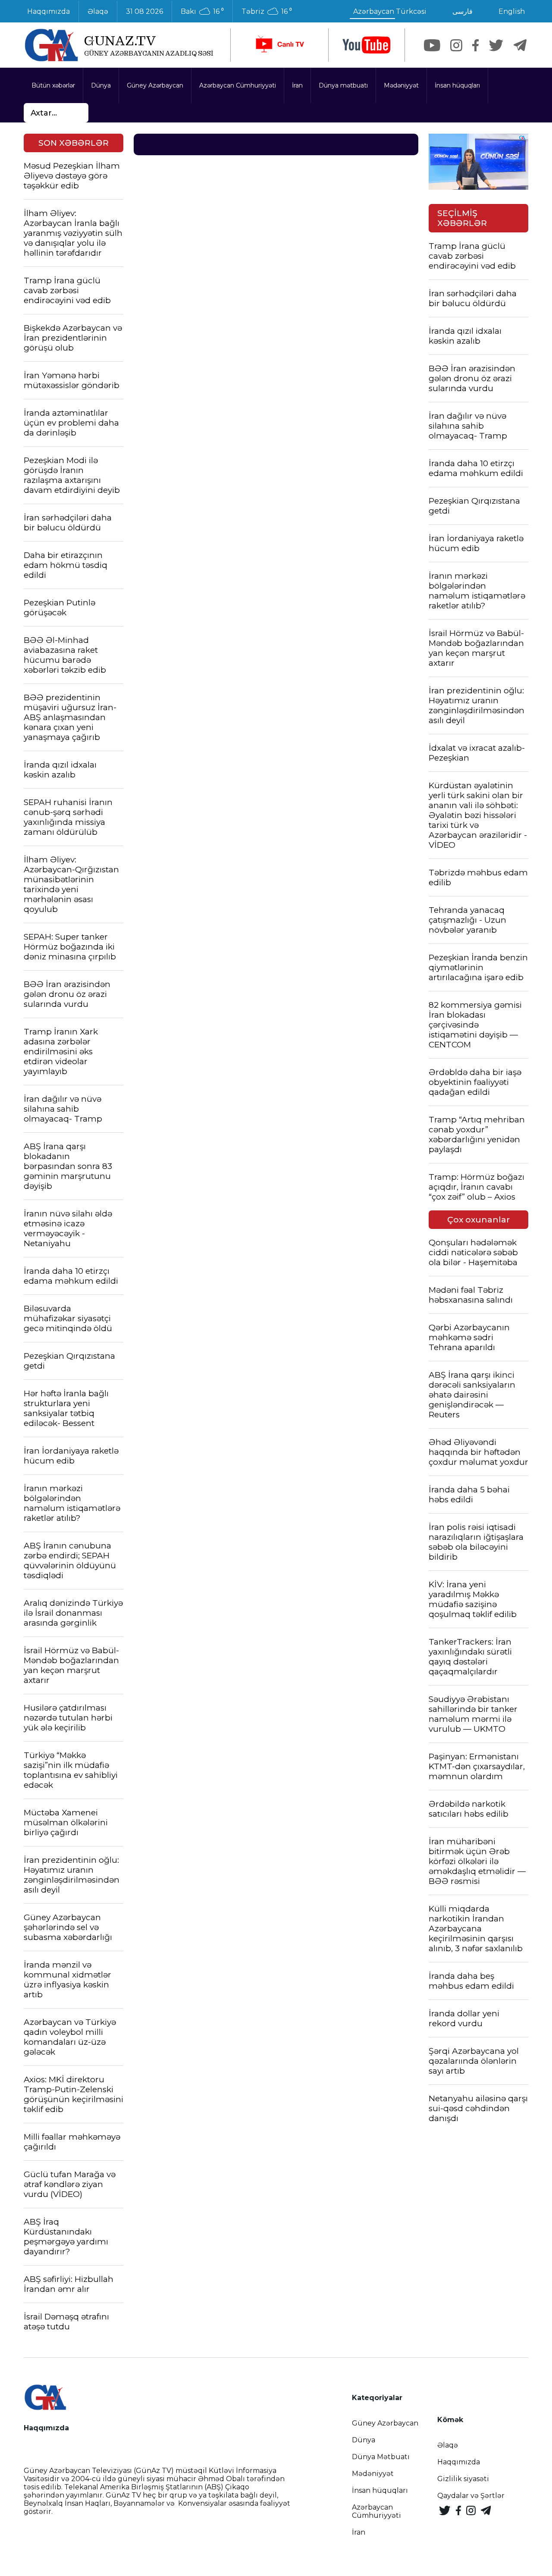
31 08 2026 (144, 11)
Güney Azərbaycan (155, 85)
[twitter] (496, 45)
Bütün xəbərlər (53, 85)
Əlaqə (98, 11)
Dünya (101, 85)
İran (297, 85)
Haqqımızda (49, 11)
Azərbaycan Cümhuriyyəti (238, 85)
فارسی (463, 11)
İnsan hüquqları (457, 85)
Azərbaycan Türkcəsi (390, 11)
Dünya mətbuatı (343, 85)
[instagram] (456, 45)
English (512, 11)
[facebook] (475, 45)
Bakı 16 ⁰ (202, 12)
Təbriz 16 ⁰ (267, 12)
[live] (279, 45)
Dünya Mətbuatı (381, 2457)
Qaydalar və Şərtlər (471, 2496)
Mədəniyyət (401, 85)
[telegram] (520, 45)
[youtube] (367, 45)
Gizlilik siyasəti (463, 2479)
